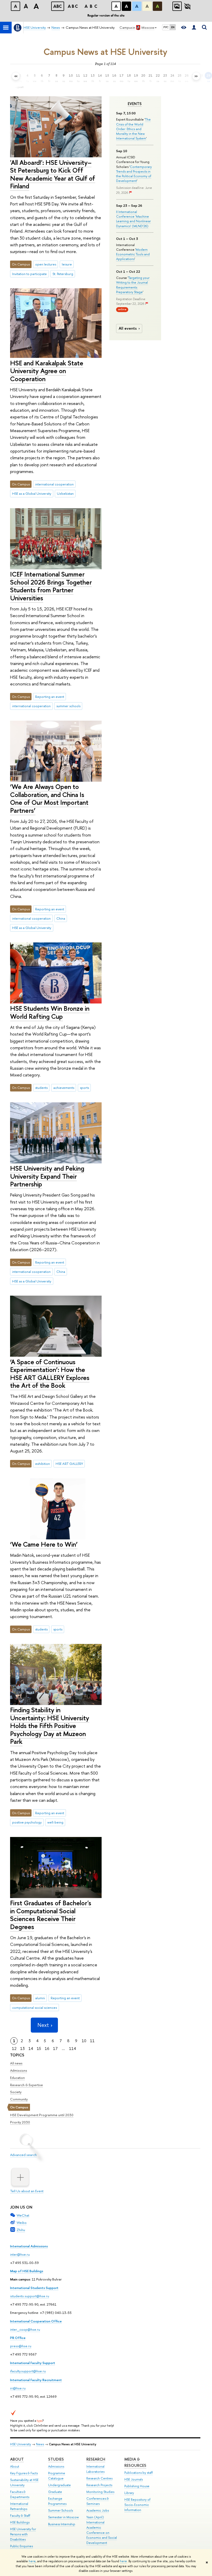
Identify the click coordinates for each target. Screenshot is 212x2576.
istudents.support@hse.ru (30, 2296)
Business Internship (62, 2524)
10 (84, 2041)
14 (31, 2049)
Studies (56, 2459)
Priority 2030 (20, 2122)
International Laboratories (95, 2469)
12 (14, 2049)
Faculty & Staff (20, 2516)
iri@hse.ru (18, 2388)
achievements (64, 1088)
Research (96, 2459)
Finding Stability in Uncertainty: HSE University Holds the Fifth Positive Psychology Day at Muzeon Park (50, 1726)
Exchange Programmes (57, 2501)
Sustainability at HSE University (24, 2482)
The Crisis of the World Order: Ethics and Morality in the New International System (133, 129)
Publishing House (137, 2486)
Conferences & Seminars (98, 2501)
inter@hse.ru (20, 2254)
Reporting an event (50, 697)
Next (43, 2025)
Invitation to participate (29, 274)
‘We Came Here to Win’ (44, 1544)
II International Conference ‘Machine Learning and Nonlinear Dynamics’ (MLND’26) (133, 219)
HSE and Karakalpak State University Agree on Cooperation (47, 371)
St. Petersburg (63, 274)
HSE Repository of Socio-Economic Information (137, 2505)
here (32, 2561)
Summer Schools (60, 2510)
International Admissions (29, 2246)
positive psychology (27, 1822)
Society (16, 2092)
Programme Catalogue (57, 2476)
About (17, 2459)
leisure (67, 264)
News (40, 2444)
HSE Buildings (20, 2522)
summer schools (68, 706)
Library (129, 2493)
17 (55, 2049)
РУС (166, 27)
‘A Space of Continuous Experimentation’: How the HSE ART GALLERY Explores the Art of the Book (50, 1374)
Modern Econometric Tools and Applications (133, 254)
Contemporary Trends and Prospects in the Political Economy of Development (134, 174)
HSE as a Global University (32, 493)
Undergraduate (59, 2485)
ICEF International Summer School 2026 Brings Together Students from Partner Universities (51, 586)
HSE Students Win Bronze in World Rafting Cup (50, 1012)
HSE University (21, 2444)
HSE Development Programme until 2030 (42, 2115)
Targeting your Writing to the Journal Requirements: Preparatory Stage (133, 285)
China (61, 918)
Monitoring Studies (100, 2492)
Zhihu (21, 2230)
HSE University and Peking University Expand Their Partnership (47, 1176)
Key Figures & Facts (24, 2473)
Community (19, 2099)
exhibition (43, 1464)
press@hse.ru (21, 2346)
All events (128, 328)
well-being (55, 1822)
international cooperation (54, 484)
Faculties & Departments (20, 2494)
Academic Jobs (98, 2510)
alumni (40, 1998)
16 (47, 2049)
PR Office (18, 2338)
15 (39, 2049)
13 (22, 2049)
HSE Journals (134, 2479)
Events (135, 104)
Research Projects (99, 2485)
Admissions (19, 2070)
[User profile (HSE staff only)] (194, 28)
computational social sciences (35, 2007)
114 (73, 2049)
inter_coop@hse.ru (25, 2329)
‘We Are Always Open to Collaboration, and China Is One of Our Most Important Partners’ (49, 798)
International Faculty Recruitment (36, 2380)
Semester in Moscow (63, 2517)
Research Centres (99, 2478)
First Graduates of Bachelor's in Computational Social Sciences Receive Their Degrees (51, 1915)
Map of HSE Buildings (27, 2271)
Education (17, 2078)
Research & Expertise (26, 2085)
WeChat (23, 2215)
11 (92, 2041)
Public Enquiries (21, 2546)
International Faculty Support (33, 2363)
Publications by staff (139, 2473)
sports (84, 1088)
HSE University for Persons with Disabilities (23, 2534)
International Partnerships (19, 2506)
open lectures (46, 264)
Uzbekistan (65, 493)
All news (16, 2063)
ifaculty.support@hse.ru (28, 2371)
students (41, 1088)
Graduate (55, 2492)
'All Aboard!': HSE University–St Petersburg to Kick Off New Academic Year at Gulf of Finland (53, 174)
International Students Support (34, 2288)
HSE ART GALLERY (69, 1464)
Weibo (22, 2223)
